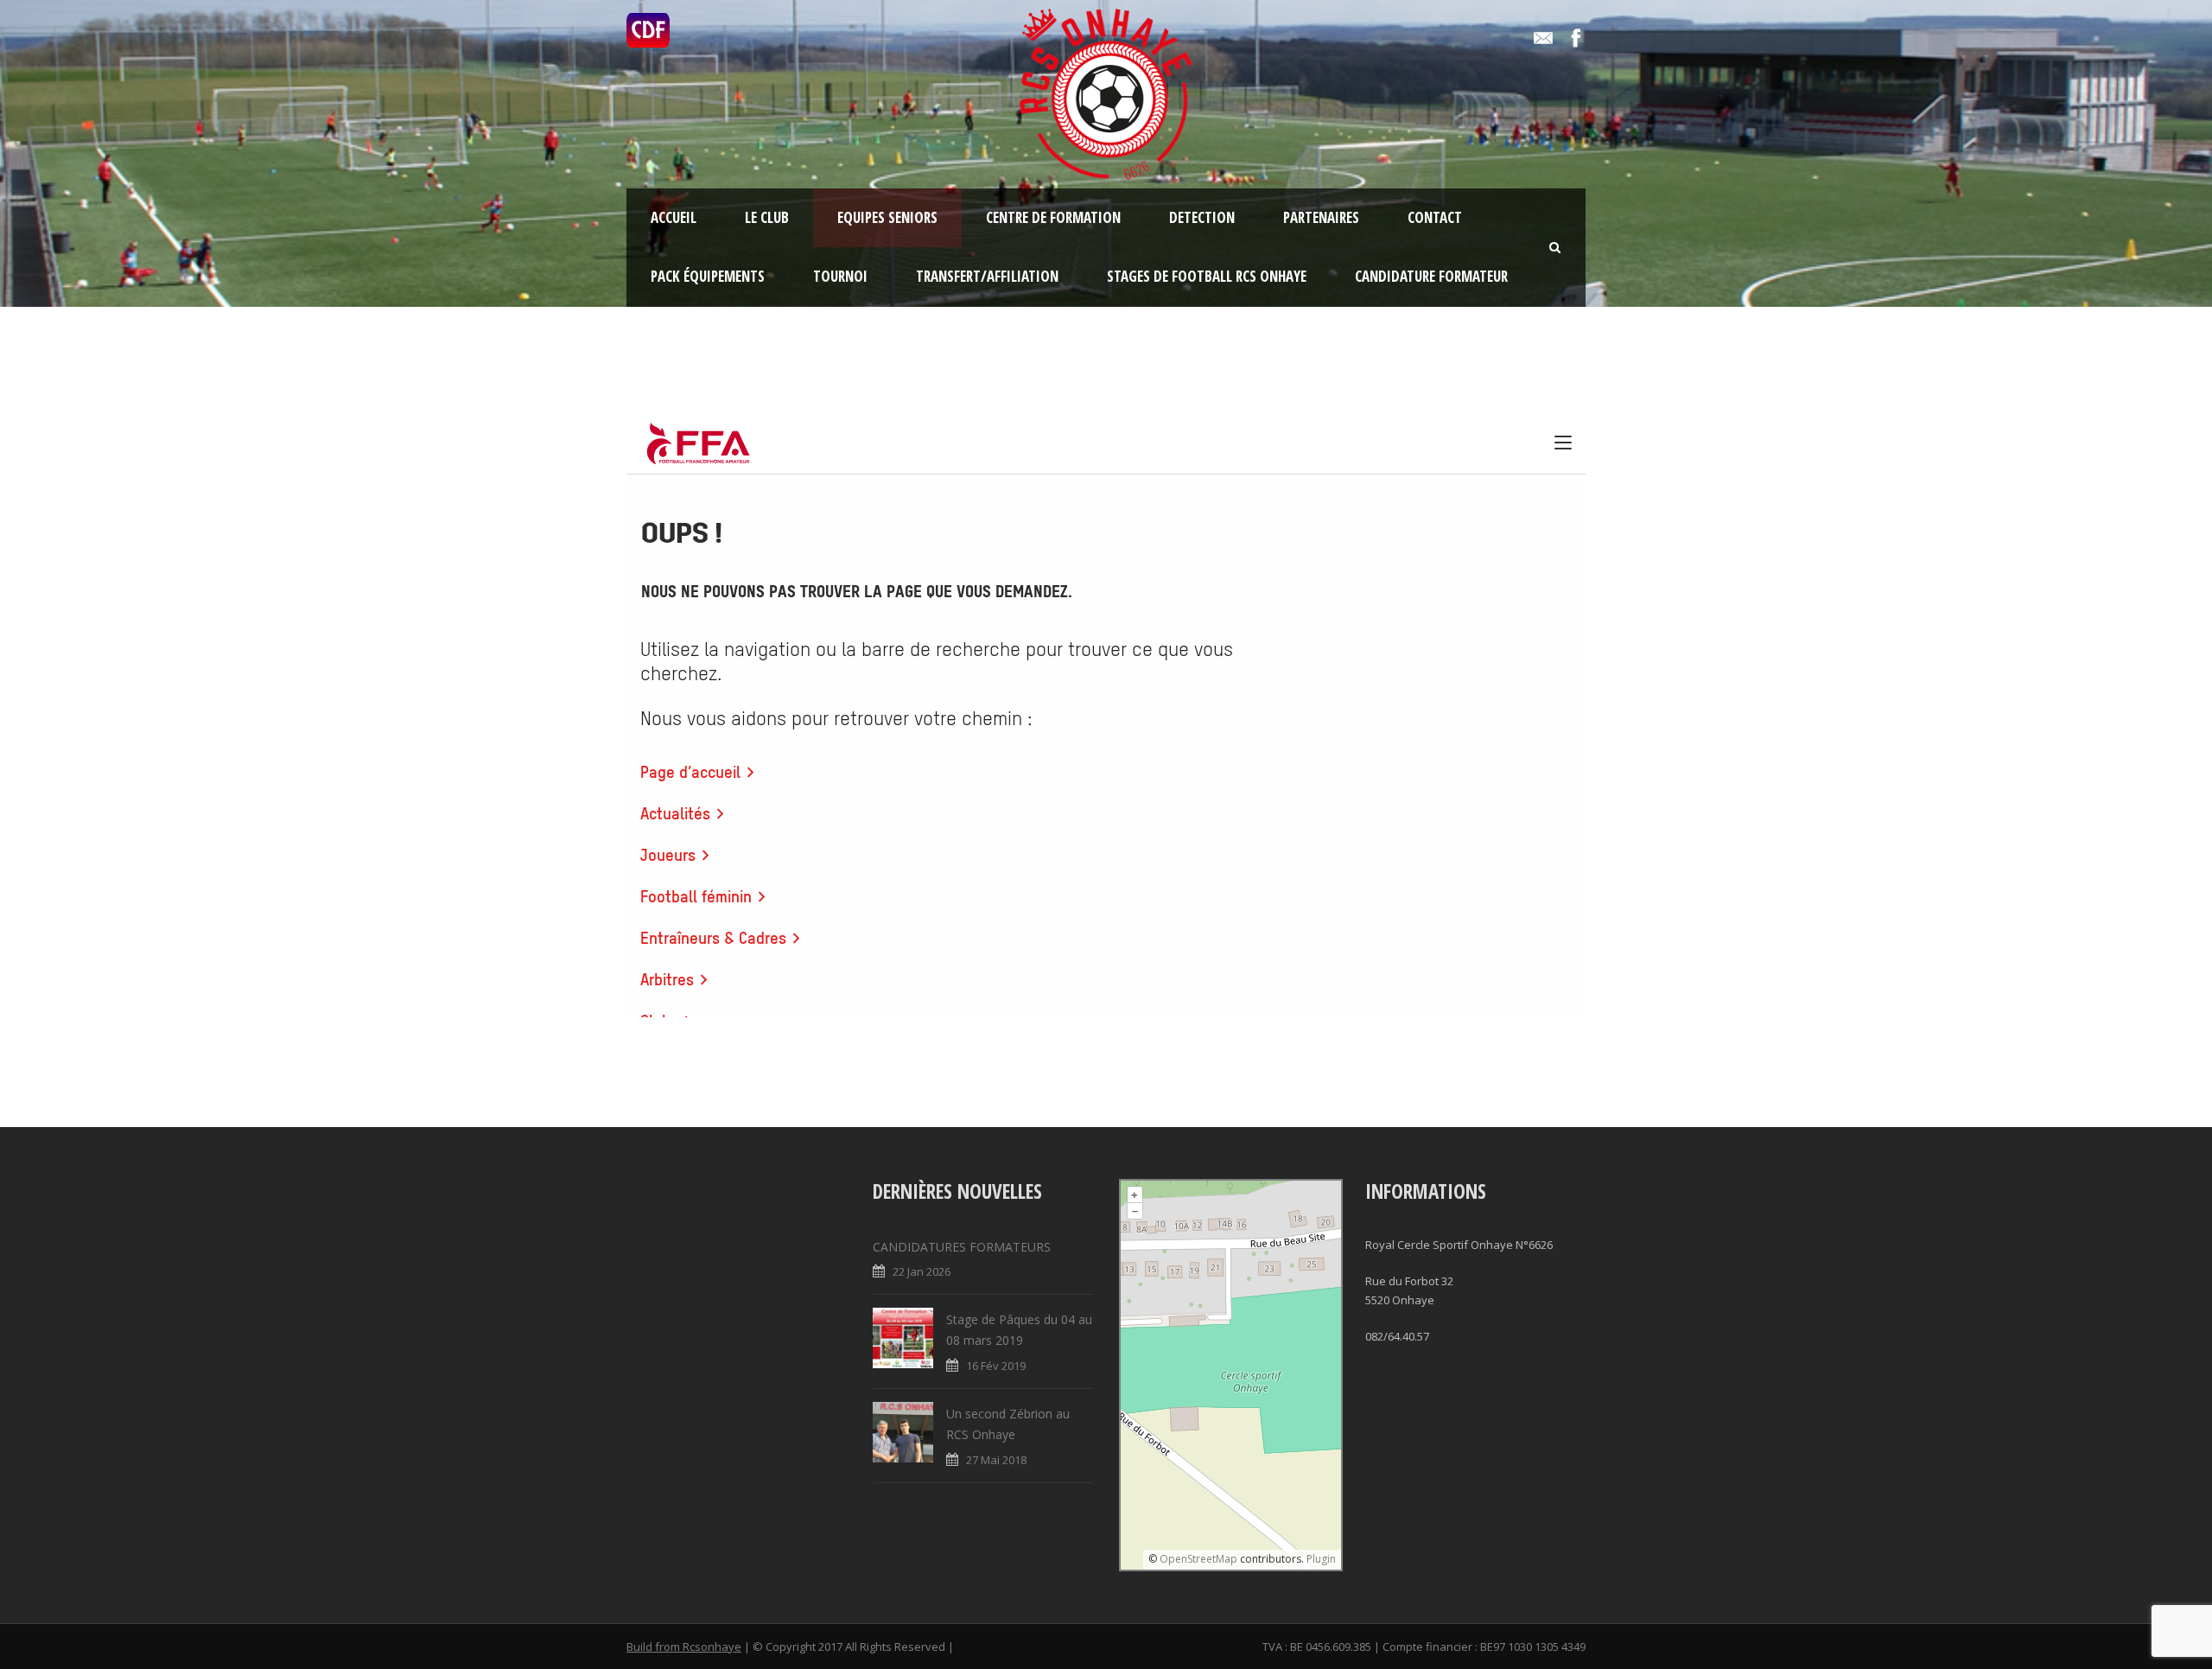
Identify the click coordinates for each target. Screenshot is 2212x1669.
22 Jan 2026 (922, 1271)
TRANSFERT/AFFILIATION (987, 276)
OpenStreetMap (1198, 1559)
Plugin (1320, 1559)
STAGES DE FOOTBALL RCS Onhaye (1207, 276)
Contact (1435, 217)
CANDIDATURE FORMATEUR (1431, 276)
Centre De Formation (1053, 217)
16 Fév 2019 (996, 1366)
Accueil (674, 217)
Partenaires (1321, 217)
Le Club (767, 217)
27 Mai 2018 (996, 1460)
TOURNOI (840, 276)
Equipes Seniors (887, 217)
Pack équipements (708, 276)
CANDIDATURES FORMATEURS (962, 1247)
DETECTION (1202, 217)
